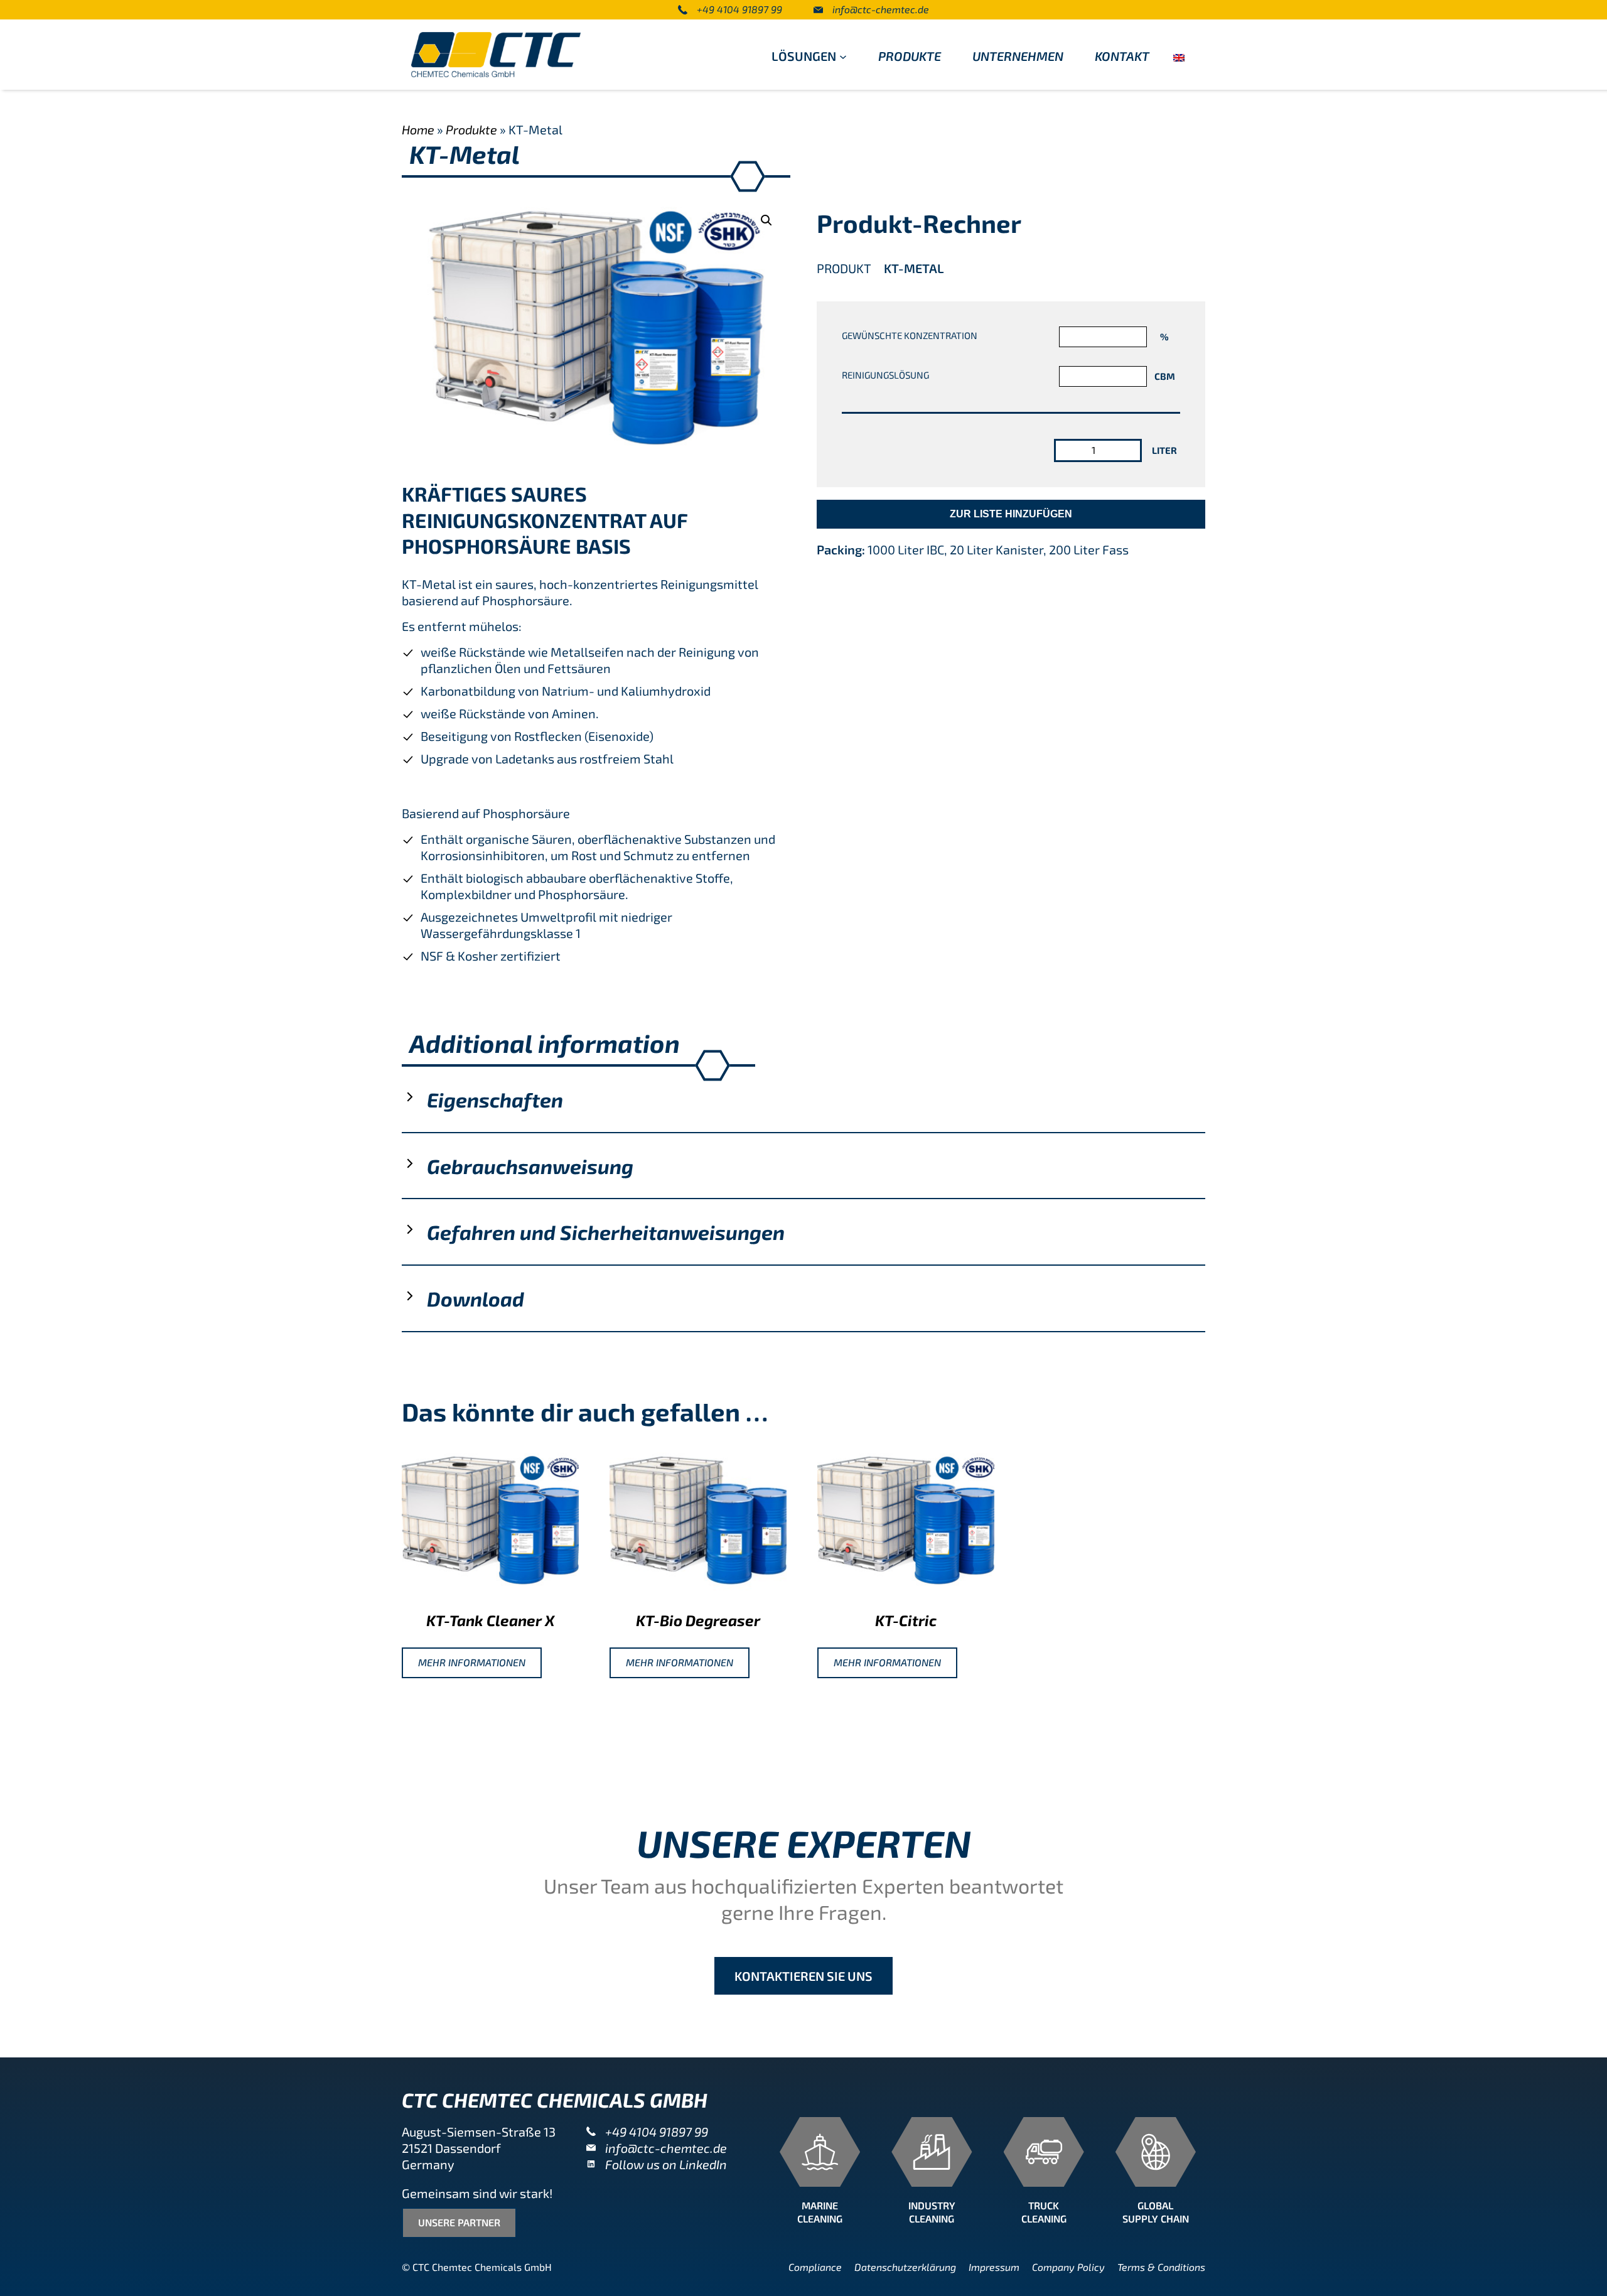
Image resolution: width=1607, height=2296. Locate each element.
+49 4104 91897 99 (739, 9)
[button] (766, 220)
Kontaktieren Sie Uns (803, 1976)
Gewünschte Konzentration (910, 335)
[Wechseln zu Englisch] (1179, 56)
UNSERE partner (459, 2222)
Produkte (471, 129)
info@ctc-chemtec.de (881, 9)
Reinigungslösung (885, 375)
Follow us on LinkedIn (666, 2164)
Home (418, 129)
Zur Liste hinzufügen (1011, 514)
